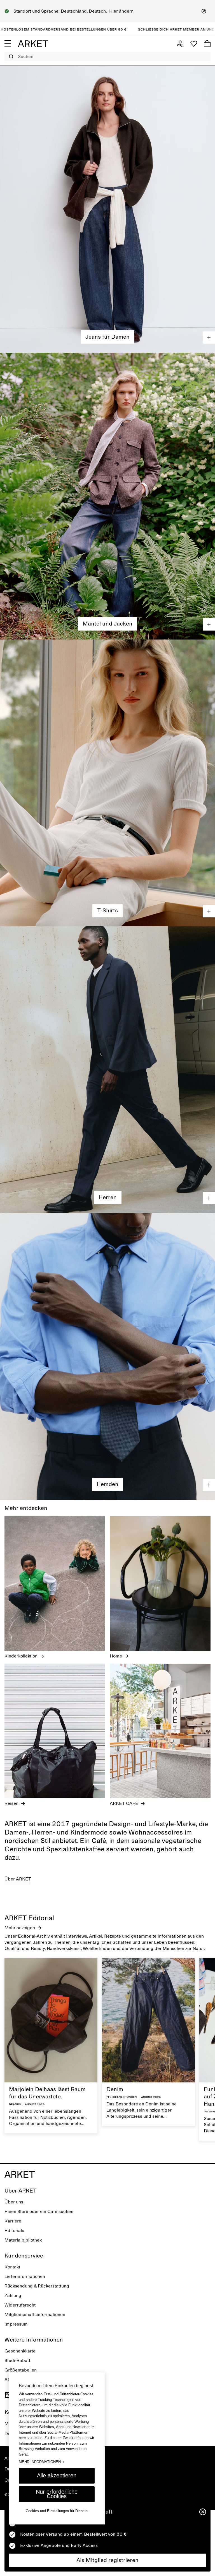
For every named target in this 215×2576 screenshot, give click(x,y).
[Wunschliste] (194, 44)
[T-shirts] (107, 783)
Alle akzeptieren (57, 2475)
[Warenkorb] (207, 44)
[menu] (8, 44)
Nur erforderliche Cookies (57, 2494)
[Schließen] (204, 11)
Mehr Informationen (42, 2462)
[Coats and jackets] (107, 496)
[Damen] (107, 209)
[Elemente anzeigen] (209, 338)
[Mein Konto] (180, 44)
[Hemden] (107, 1357)
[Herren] (107, 1070)
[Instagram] (8, 2395)
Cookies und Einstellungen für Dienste (57, 2511)
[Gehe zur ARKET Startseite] (33, 44)
